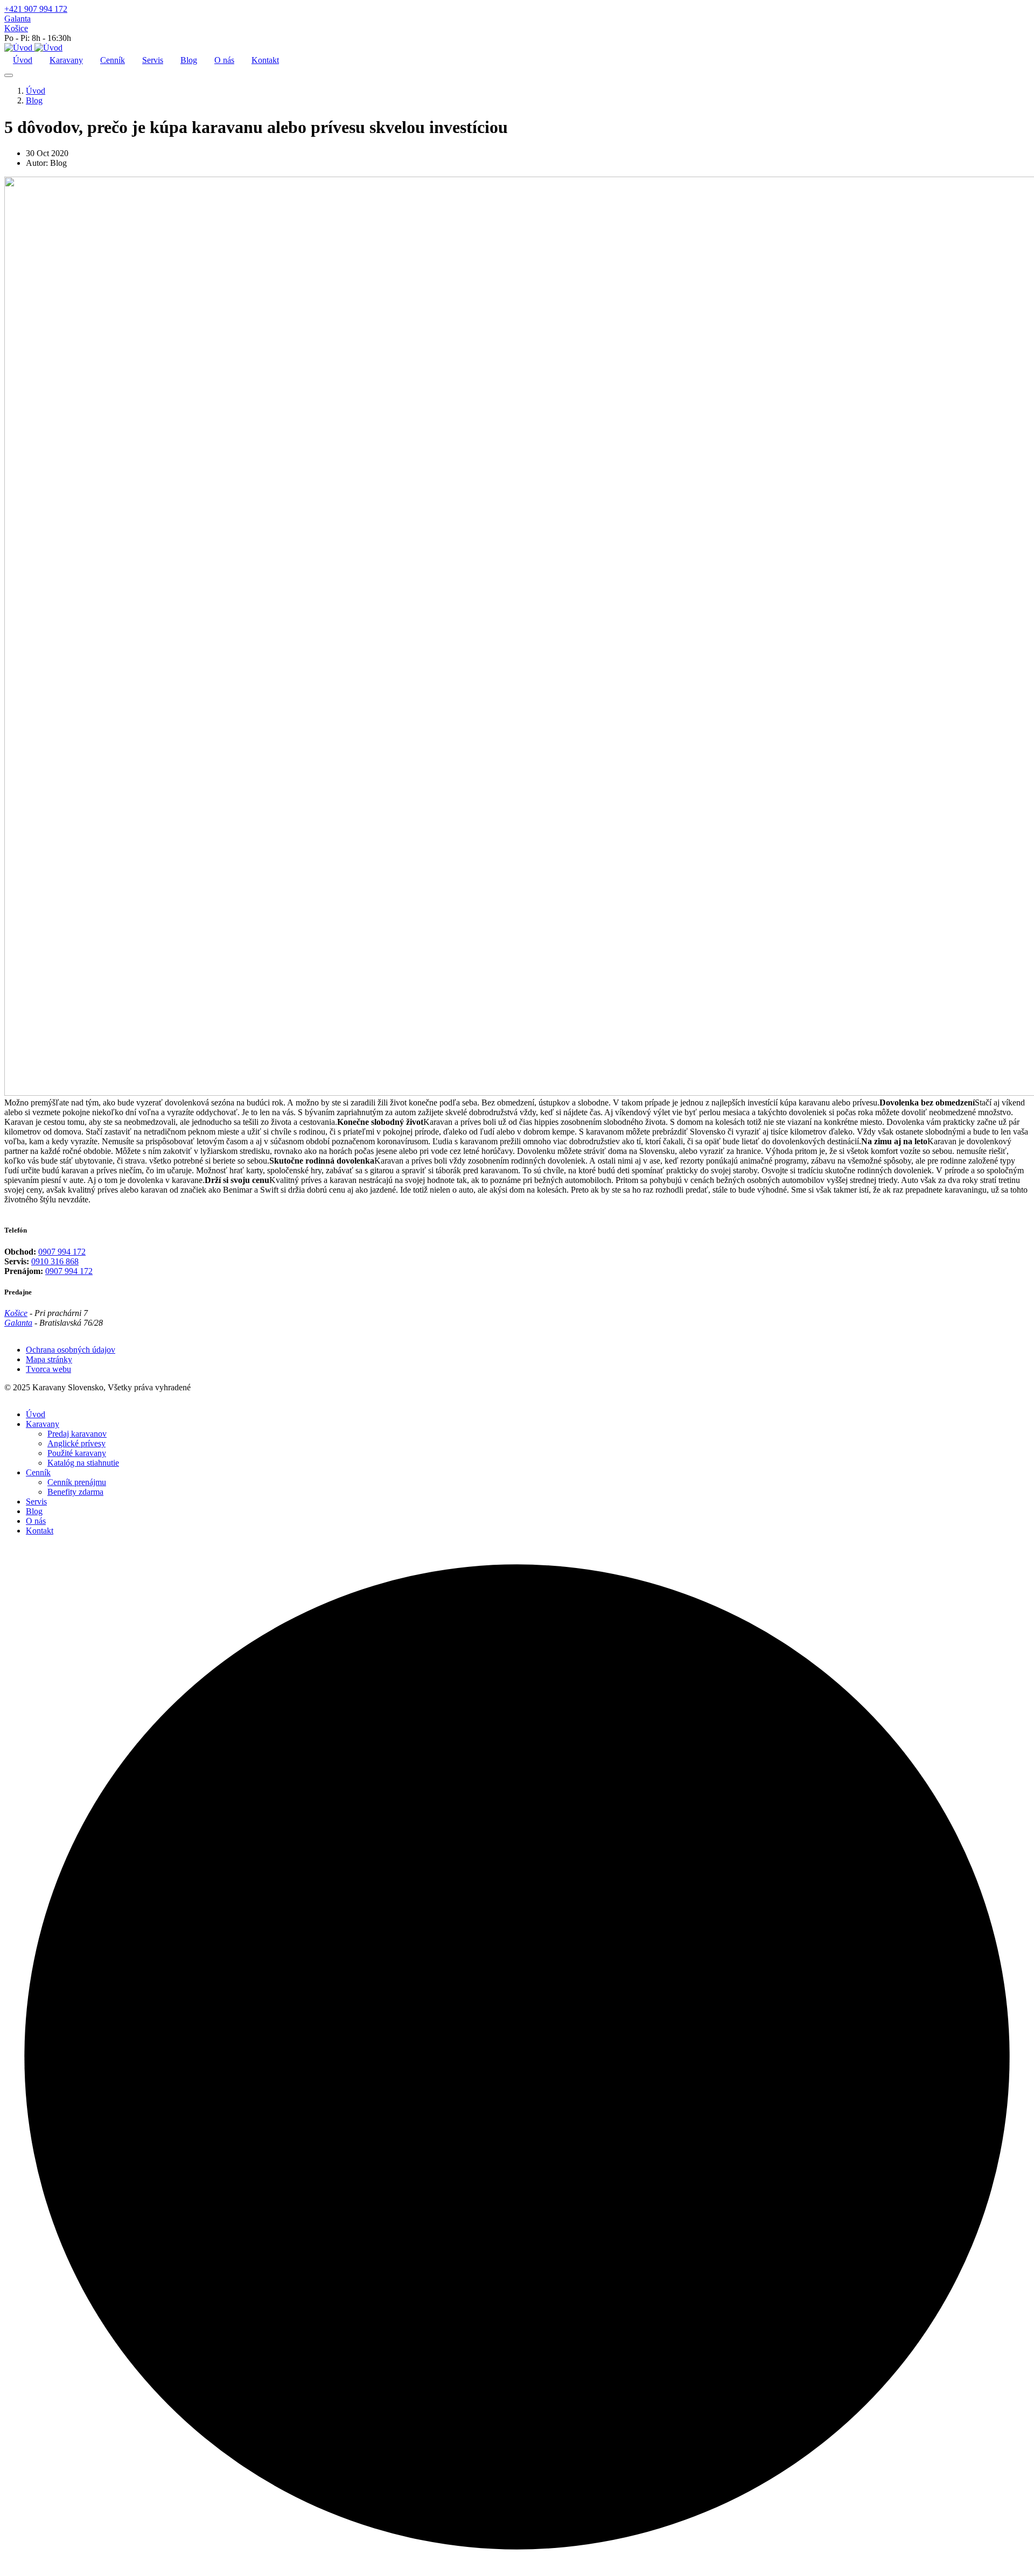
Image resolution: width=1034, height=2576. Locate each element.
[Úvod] (33, 48)
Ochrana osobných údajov (71, 1350)
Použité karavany (77, 1453)
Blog (189, 60)
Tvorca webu (48, 1369)
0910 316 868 (55, 1261)
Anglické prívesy (76, 1443)
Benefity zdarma (75, 1492)
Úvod (23, 60)
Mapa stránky (49, 1359)
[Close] (9, 75)
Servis (153, 60)
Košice (16, 28)
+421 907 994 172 (36, 9)
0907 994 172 (62, 1252)
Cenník (113, 60)
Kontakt (265, 60)
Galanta (18, 19)
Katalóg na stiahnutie (83, 1463)
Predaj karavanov (77, 1434)
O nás (224, 60)
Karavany (66, 60)
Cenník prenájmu (77, 1482)
